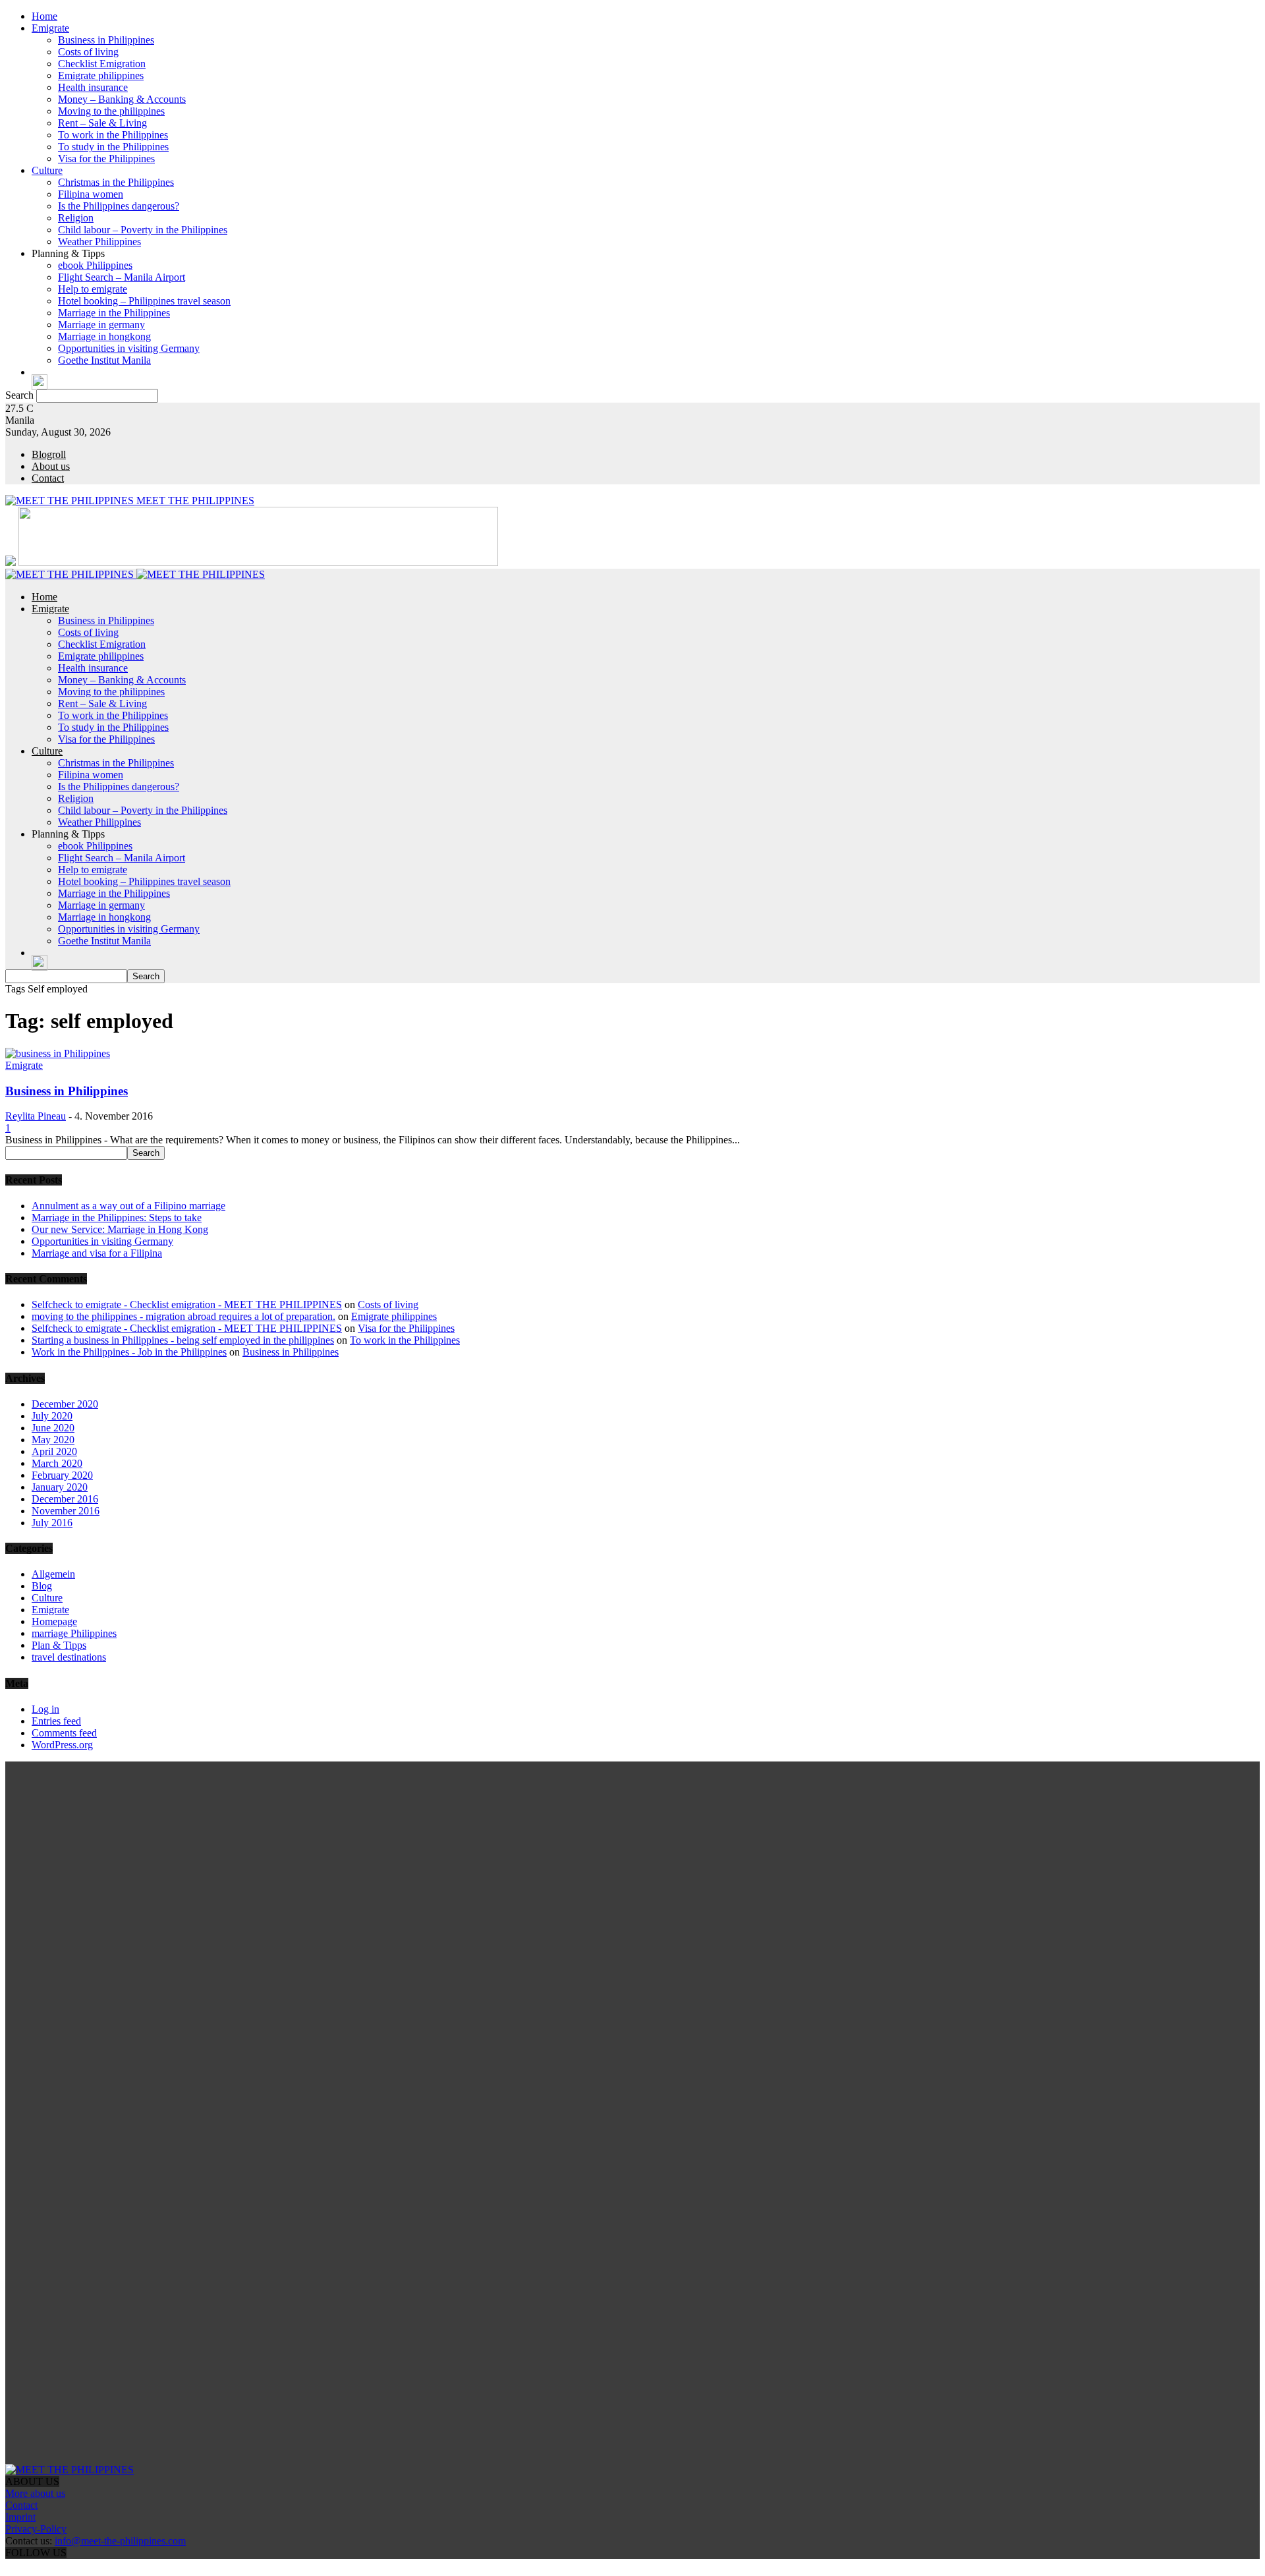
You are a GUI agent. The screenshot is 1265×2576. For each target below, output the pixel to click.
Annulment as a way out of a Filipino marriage (128, 1206)
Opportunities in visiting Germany (129, 348)
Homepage (54, 1621)
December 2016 (65, 1499)
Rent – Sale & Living (102, 123)
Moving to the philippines (111, 111)
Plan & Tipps (59, 1645)
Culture (47, 170)
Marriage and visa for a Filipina (97, 1253)
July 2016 (52, 1523)
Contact (48, 478)
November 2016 (66, 1511)
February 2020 (62, 1475)
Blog (42, 1586)
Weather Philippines (99, 242)
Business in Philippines (106, 40)
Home (44, 16)
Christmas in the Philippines (116, 182)
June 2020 (53, 1428)
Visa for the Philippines (106, 158)
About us (51, 466)
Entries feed (56, 1721)
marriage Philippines (74, 1633)
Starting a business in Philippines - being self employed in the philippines (183, 1340)
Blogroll (49, 454)
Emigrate (50, 28)
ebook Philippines (95, 265)
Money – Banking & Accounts (122, 99)
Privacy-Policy (36, 2529)
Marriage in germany (101, 325)
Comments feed (64, 1733)
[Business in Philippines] (58, 1053)
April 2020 (54, 1451)
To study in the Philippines (113, 147)
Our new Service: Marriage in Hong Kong (120, 1229)
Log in (45, 1709)
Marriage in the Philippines (114, 313)
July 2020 (52, 1416)
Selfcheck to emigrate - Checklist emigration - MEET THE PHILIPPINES (187, 1304)
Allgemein (53, 1574)
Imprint (20, 2517)
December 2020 (65, 1404)
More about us (35, 2493)
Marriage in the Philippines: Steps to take (117, 1217)
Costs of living (88, 52)
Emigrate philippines (101, 75)
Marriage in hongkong (104, 336)
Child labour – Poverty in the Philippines (143, 230)
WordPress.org (62, 1745)
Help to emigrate (93, 289)
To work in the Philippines (113, 135)
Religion (76, 218)
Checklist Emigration (102, 64)
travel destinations (69, 1657)
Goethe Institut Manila (104, 360)
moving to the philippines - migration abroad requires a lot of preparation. (183, 1316)
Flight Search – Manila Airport (122, 277)
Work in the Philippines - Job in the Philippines (129, 1352)
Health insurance (93, 87)
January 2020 (60, 1487)
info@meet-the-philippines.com (120, 2541)
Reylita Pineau (36, 1116)
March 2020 (57, 1463)
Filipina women (91, 194)
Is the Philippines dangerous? (119, 206)
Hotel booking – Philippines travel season (144, 301)
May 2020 (53, 1440)
